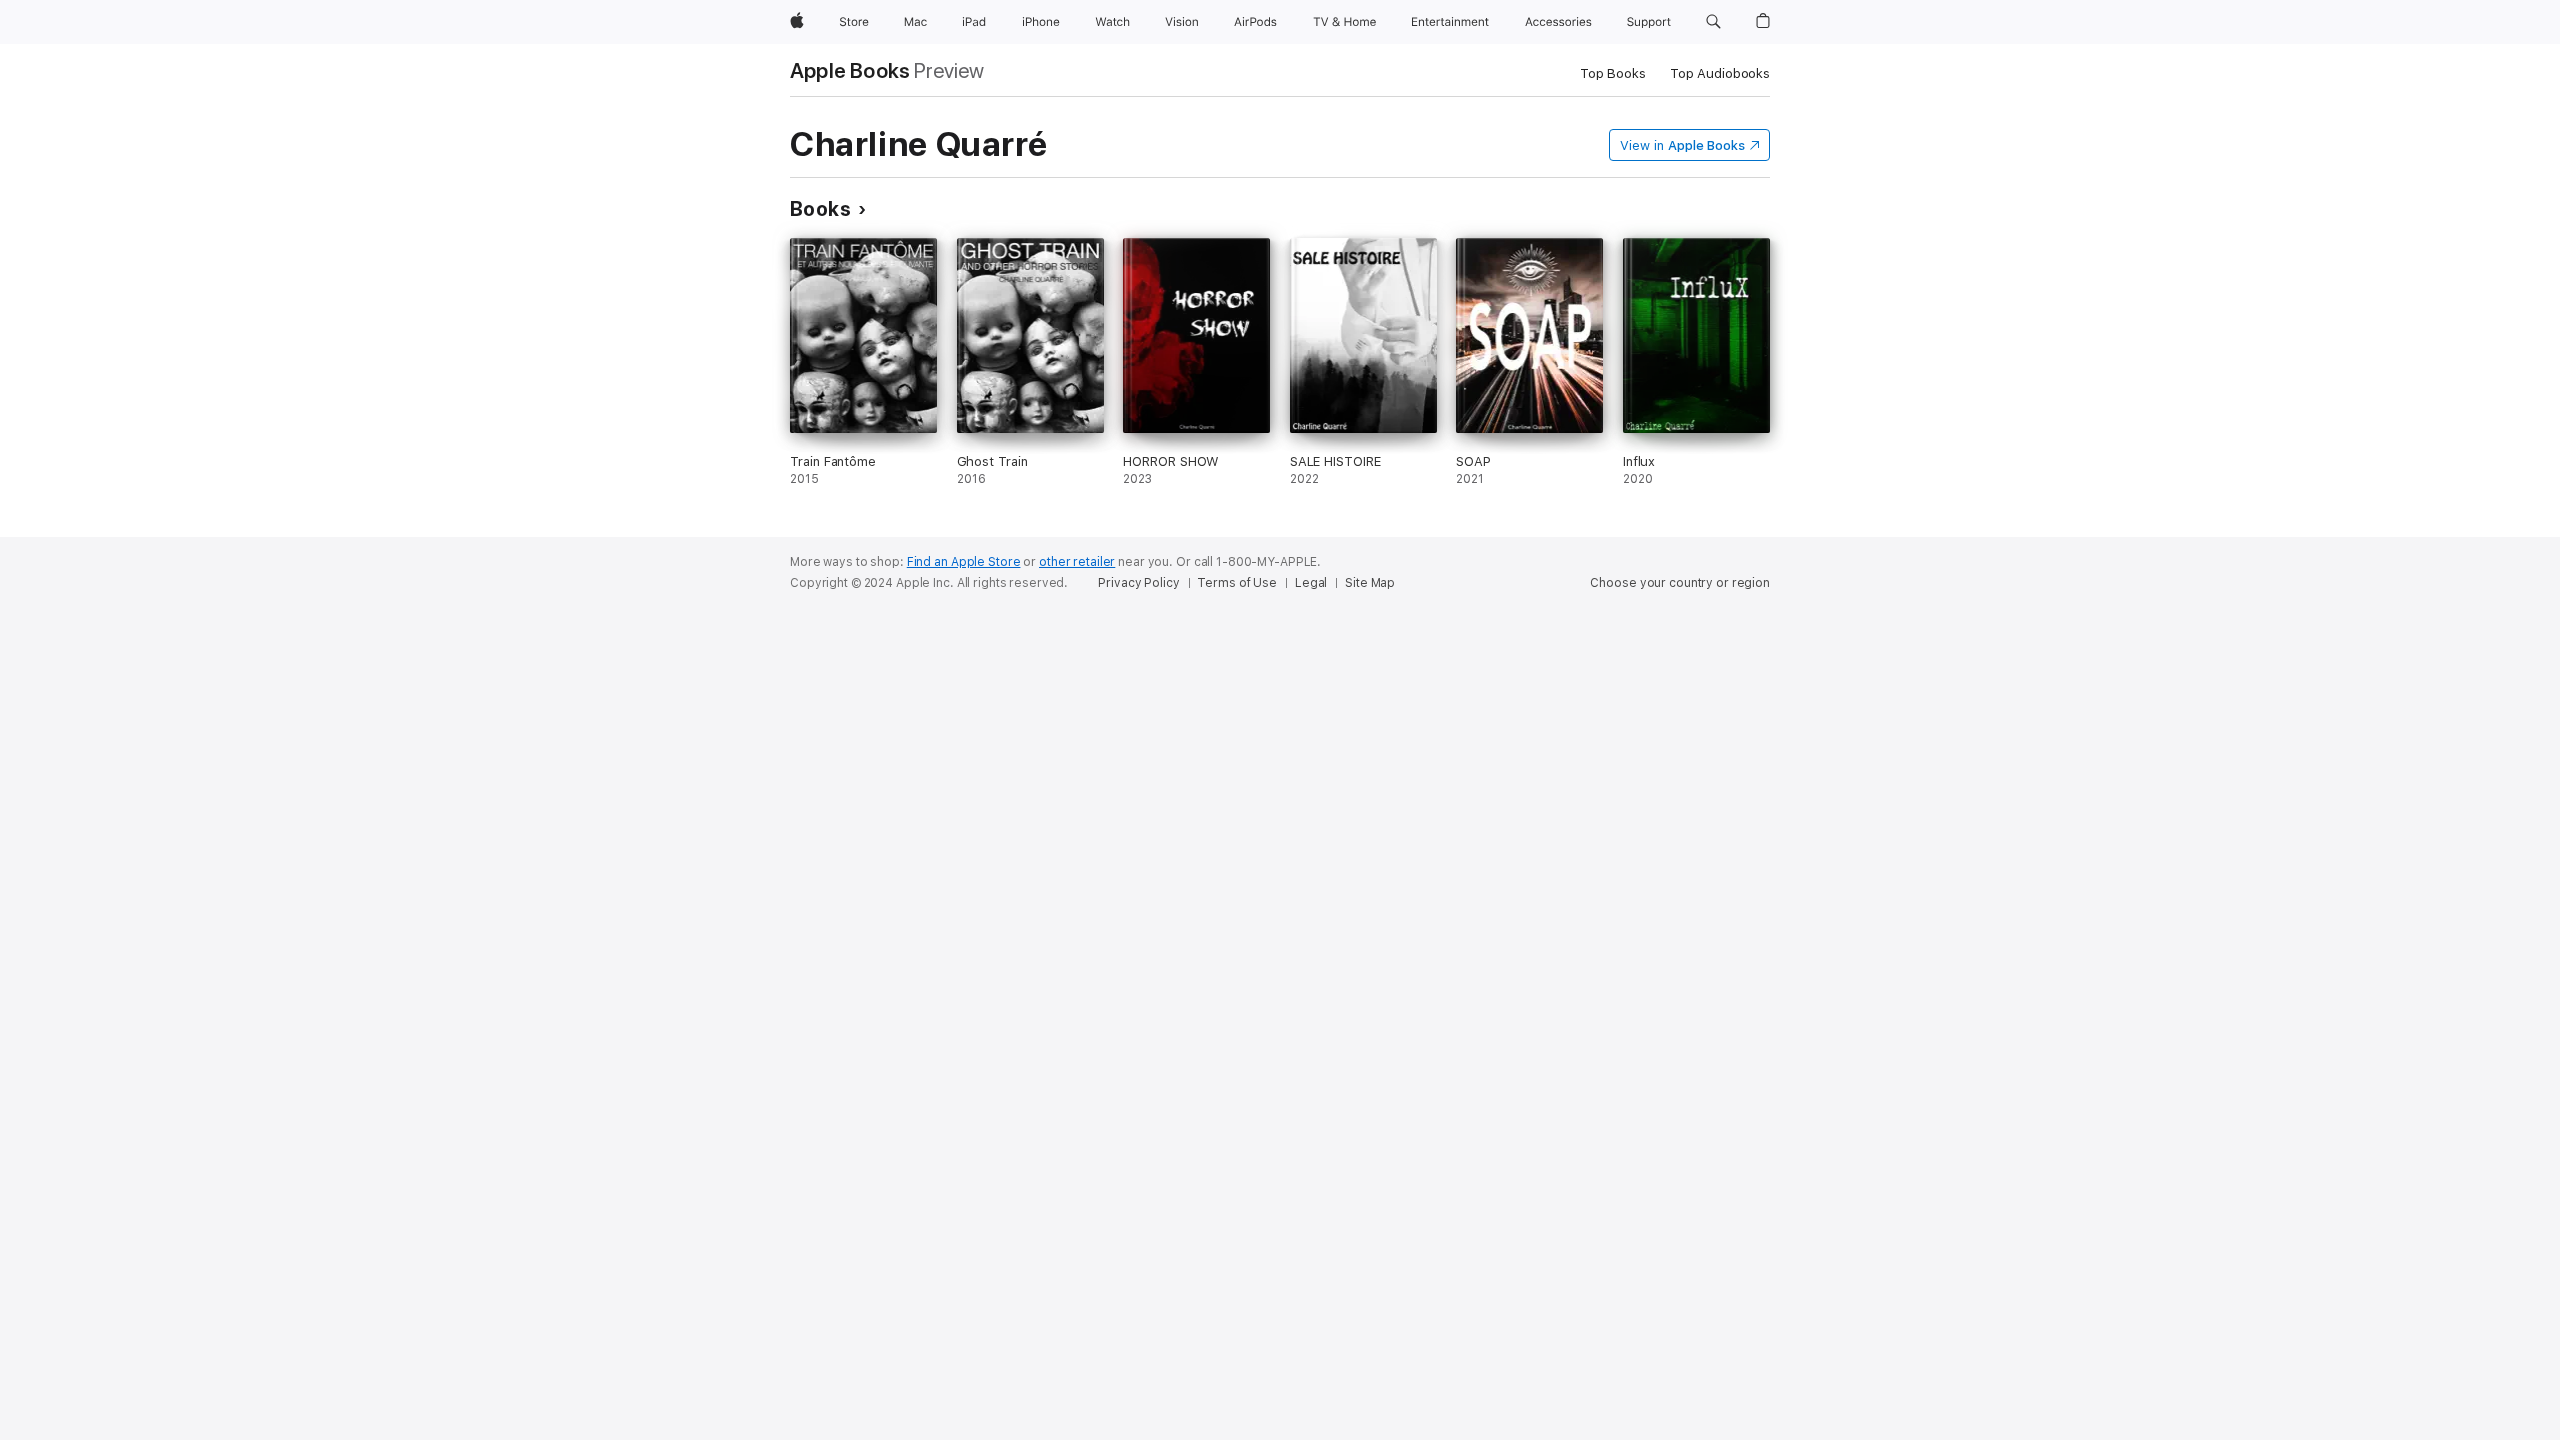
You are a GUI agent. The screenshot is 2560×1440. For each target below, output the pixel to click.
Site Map (1370, 583)
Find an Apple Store (964, 562)
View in (1682, 145)
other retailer (1077, 562)
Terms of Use (1237, 583)
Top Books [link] (1613, 73)
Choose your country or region (1680, 583)
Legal (1311, 583)
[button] (1713, 22)
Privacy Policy (1138, 583)
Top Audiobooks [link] (1720, 73)
